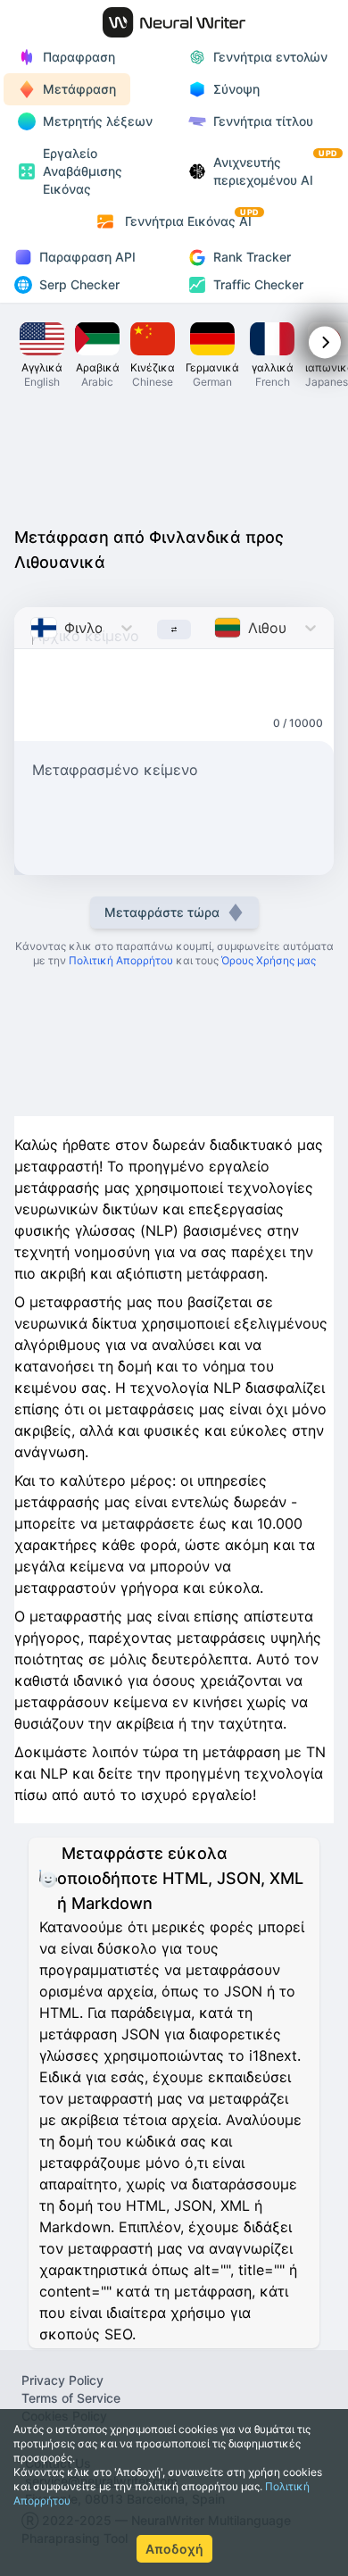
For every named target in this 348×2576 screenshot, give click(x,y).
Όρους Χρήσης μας (269, 960)
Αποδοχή (174, 2549)
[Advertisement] (174, 463)
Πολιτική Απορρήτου (121, 960)
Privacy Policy (62, 2380)
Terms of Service (71, 2398)
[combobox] (33, 628)
